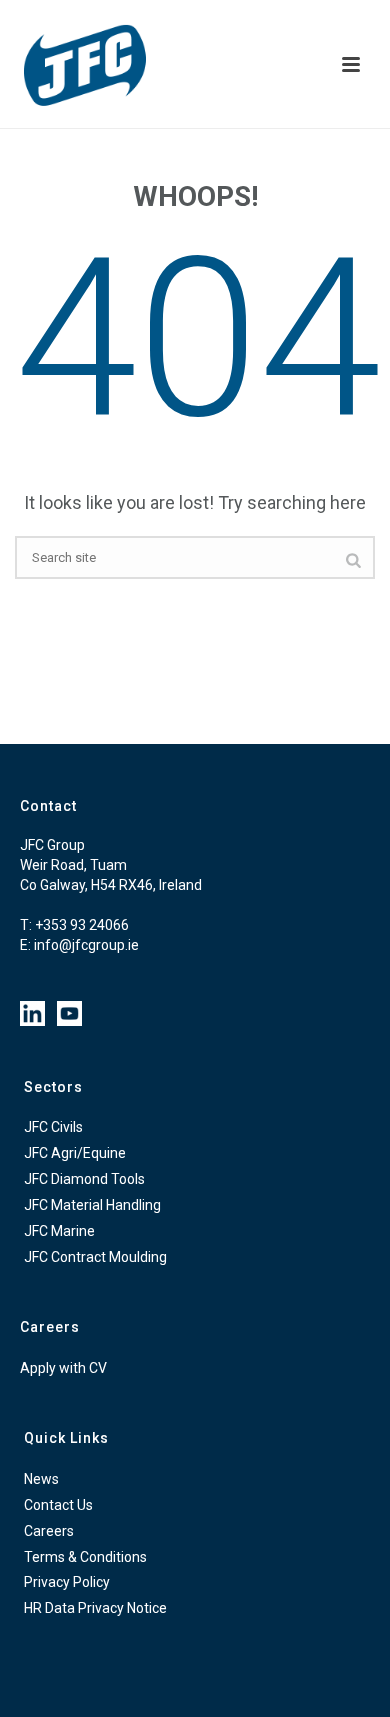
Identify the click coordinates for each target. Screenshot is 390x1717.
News (41, 1479)
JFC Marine (59, 1231)
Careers (49, 1531)
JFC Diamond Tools (84, 1179)
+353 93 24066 (82, 925)
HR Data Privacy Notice (95, 1608)
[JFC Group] (30, 65)
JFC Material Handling (92, 1205)
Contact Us (58, 1505)
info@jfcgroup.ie (86, 945)
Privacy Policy (67, 1582)
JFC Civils (53, 1127)
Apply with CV (63, 1368)
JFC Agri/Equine (75, 1153)
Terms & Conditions (85, 1557)
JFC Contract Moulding (95, 1257)
